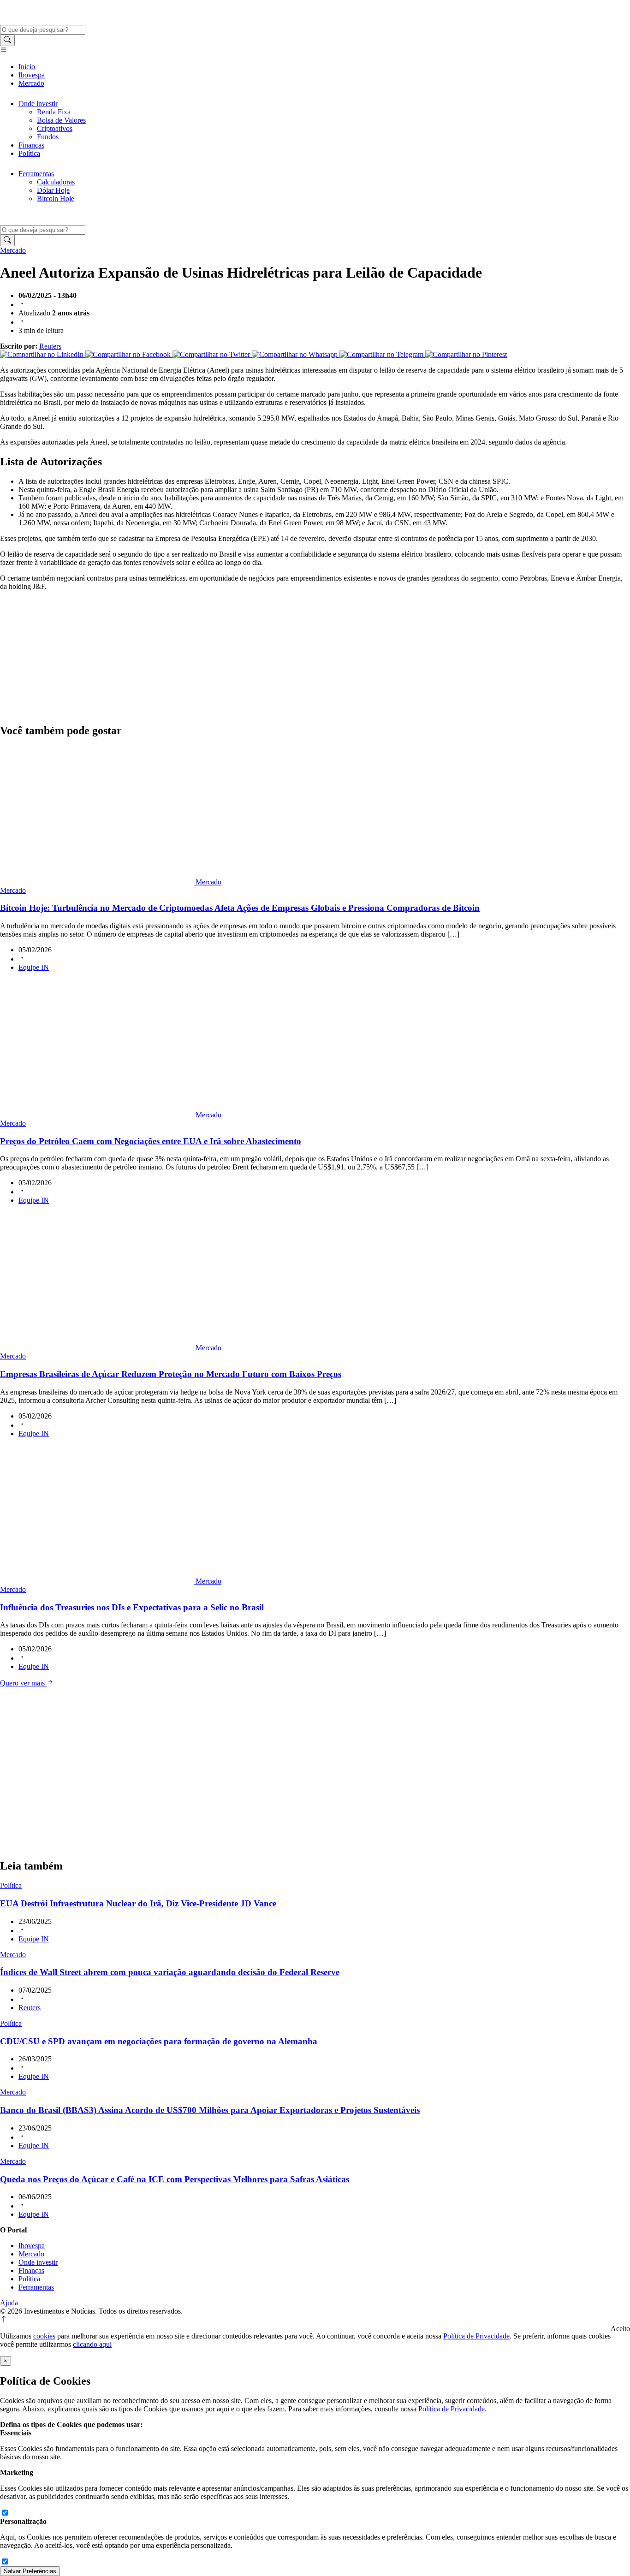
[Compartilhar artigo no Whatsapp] (296, 354)
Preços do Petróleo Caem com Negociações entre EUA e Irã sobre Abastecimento (151, 1141)
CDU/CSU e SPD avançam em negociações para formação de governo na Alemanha (159, 2041)
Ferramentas (36, 174)
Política (29, 153)
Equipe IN (34, 967)
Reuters (50, 346)
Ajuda (9, 2303)
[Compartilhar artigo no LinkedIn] (43, 354)
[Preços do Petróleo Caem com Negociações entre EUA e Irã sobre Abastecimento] (98, 1115)
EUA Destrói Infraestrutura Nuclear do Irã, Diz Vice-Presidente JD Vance (138, 1903)
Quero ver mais (23, 1683)
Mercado (31, 83)
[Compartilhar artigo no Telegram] (382, 354)
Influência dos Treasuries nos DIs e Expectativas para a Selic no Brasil (132, 1607)
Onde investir (38, 104)
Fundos (48, 137)
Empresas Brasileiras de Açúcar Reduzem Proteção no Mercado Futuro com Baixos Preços (171, 1374)
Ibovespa (32, 75)
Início (27, 67)
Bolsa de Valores (61, 120)
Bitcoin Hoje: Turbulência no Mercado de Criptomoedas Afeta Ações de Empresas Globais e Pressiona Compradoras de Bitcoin (240, 908)
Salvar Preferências (30, 2571)
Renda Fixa (54, 112)
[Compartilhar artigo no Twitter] (212, 354)
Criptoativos (55, 128)
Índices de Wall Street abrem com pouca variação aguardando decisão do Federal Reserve (170, 1972)
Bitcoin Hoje (56, 199)
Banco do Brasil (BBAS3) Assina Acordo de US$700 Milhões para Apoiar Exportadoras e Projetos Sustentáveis (210, 2110)
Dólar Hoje (53, 190)
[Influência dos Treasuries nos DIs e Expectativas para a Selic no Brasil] (98, 1581)
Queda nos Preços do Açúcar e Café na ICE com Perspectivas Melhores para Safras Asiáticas (175, 2179)
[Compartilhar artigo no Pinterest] (466, 354)
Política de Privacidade (476, 2336)
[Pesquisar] (7, 40)
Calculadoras (56, 182)
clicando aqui (92, 2344)
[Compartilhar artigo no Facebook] (129, 354)
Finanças (31, 145)
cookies (44, 2336)
